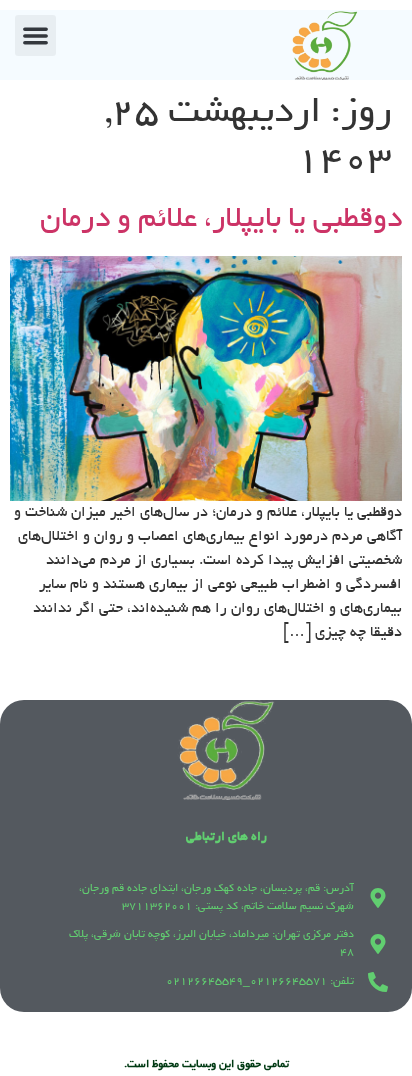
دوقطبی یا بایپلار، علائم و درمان (221, 221)
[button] (35, 35)
